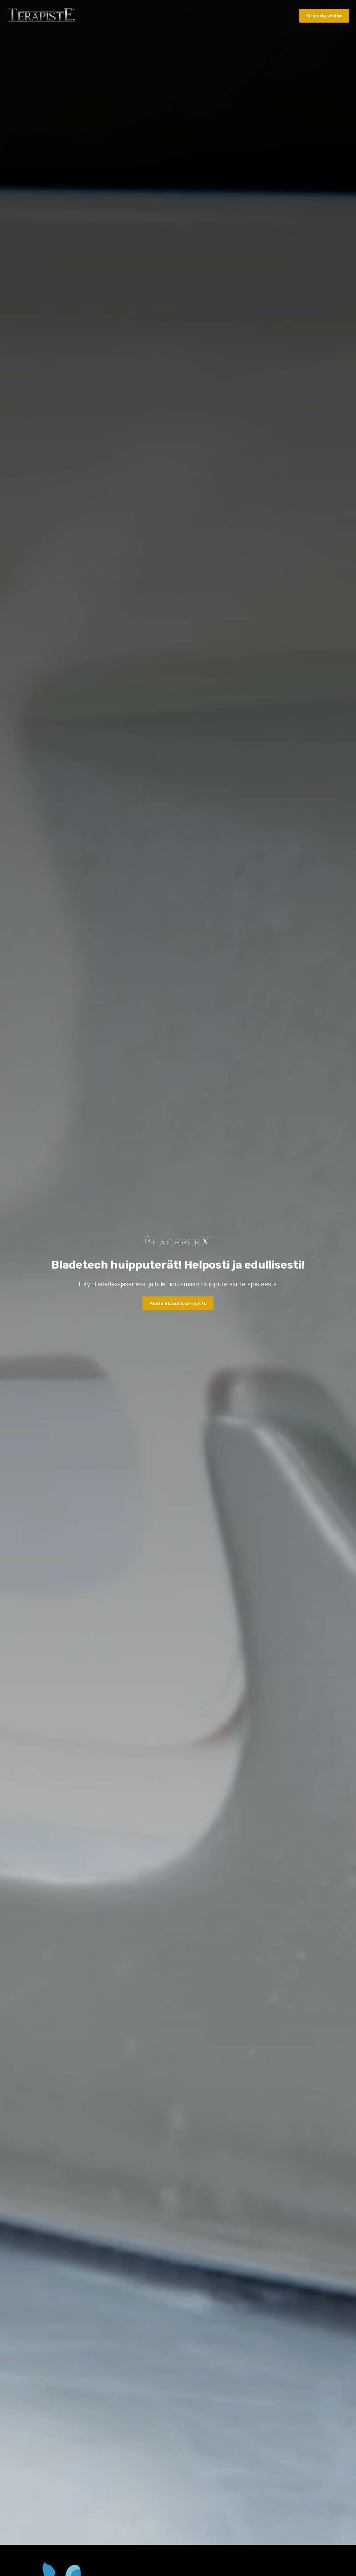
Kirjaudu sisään (324, 16)
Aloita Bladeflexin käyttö (178, 1303)
